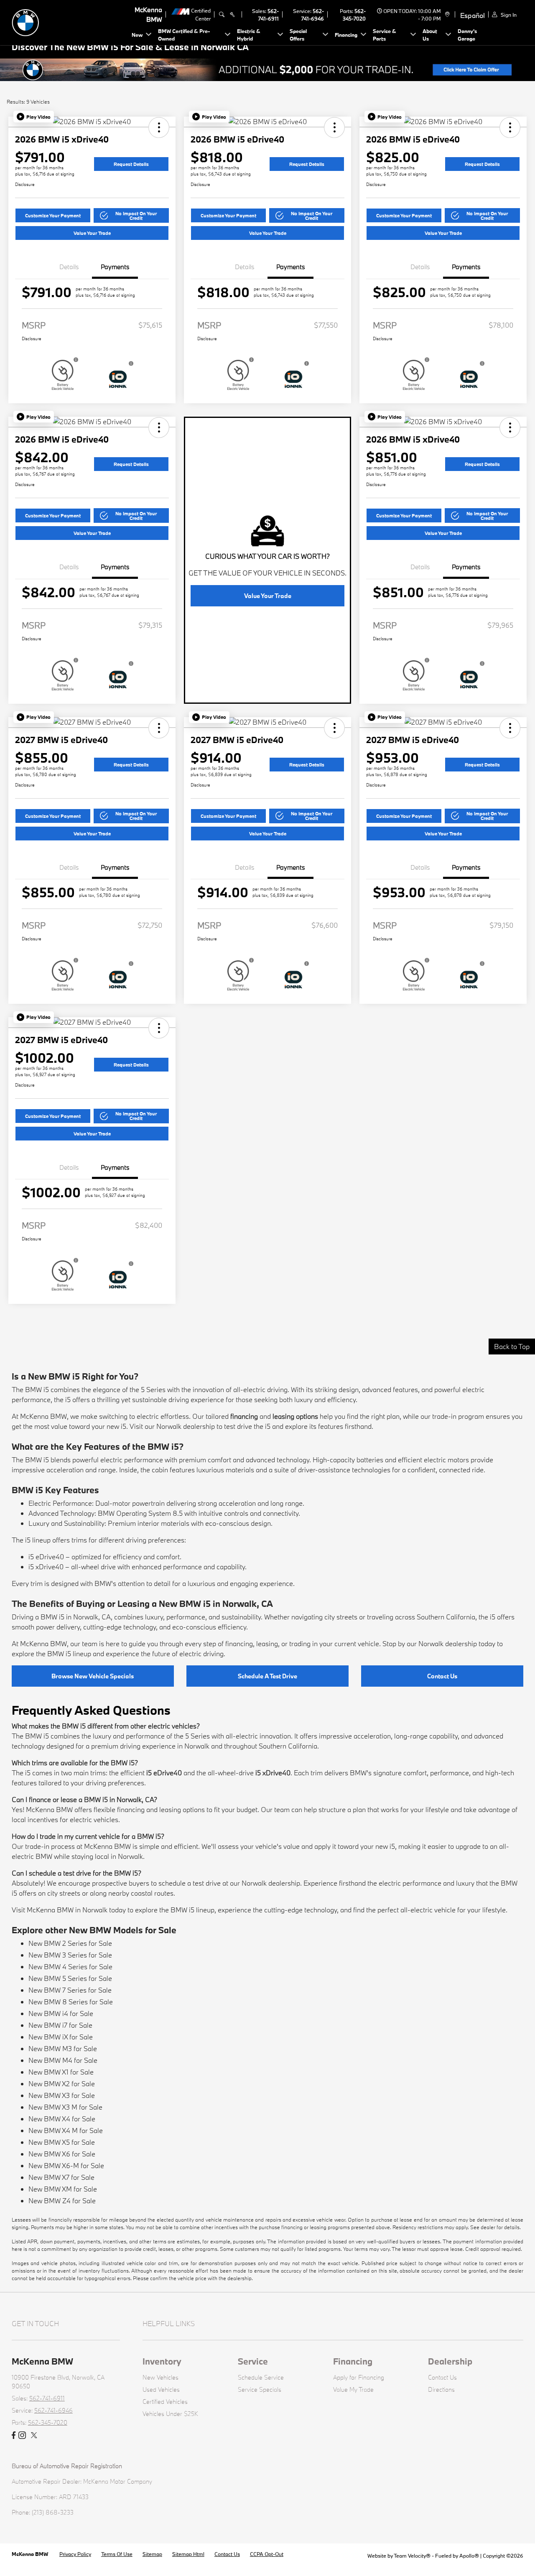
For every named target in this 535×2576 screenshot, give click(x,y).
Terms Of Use (117, 2554)
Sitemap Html (188, 2554)
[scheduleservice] (232, 15)
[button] (34, 117)
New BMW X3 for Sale (62, 2095)
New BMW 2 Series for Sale (70, 1943)
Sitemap (152, 2554)
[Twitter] (34, 2436)
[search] (222, 15)
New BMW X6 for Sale (62, 2154)
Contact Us (442, 1676)
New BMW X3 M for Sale (65, 2107)
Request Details (131, 164)
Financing (353, 2361)
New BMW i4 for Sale (61, 2013)
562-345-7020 (48, 2422)
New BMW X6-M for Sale (66, 2165)
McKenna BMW (31, 2554)
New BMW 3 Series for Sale (70, 1955)
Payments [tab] (115, 267)
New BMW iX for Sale (61, 2037)
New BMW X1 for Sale (61, 2072)
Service (253, 2361)
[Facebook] (14, 2436)
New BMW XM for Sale (63, 2189)
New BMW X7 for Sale (61, 2177)
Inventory (162, 2361)
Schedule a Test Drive (267, 1676)
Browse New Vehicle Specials (93, 1676)
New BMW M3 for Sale (63, 2048)
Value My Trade (353, 2389)
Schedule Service (261, 2377)
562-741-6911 (47, 2398)
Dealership (450, 2361)
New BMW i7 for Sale (60, 2025)
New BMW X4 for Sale (62, 2119)
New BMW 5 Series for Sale (70, 1978)
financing (244, 1416)
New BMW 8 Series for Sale (71, 2002)
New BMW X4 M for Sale (66, 2130)
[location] (446, 15)
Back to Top (512, 1346)
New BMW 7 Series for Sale (70, 1990)
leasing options (295, 1416)
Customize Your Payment (53, 215)
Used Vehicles (161, 2389)
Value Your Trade (92, 233)
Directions (441, 2389)
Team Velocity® (412, 2556)
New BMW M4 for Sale (63, 2060)
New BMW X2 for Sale (62, 2083)
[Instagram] (22, 2436)
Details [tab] (69, 267)
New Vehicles (160, 2377)
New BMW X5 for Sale (62, 2142)
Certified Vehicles (165, 2402)
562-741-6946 (53, 2410)
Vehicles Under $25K (170, 2414)
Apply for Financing (359, 2377)
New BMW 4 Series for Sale (70, 1966)
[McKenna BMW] (70, 22)
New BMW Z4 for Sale (62, 2201)
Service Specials (260, 2389)
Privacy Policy (75, 2554)
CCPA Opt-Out (267, 2554)
